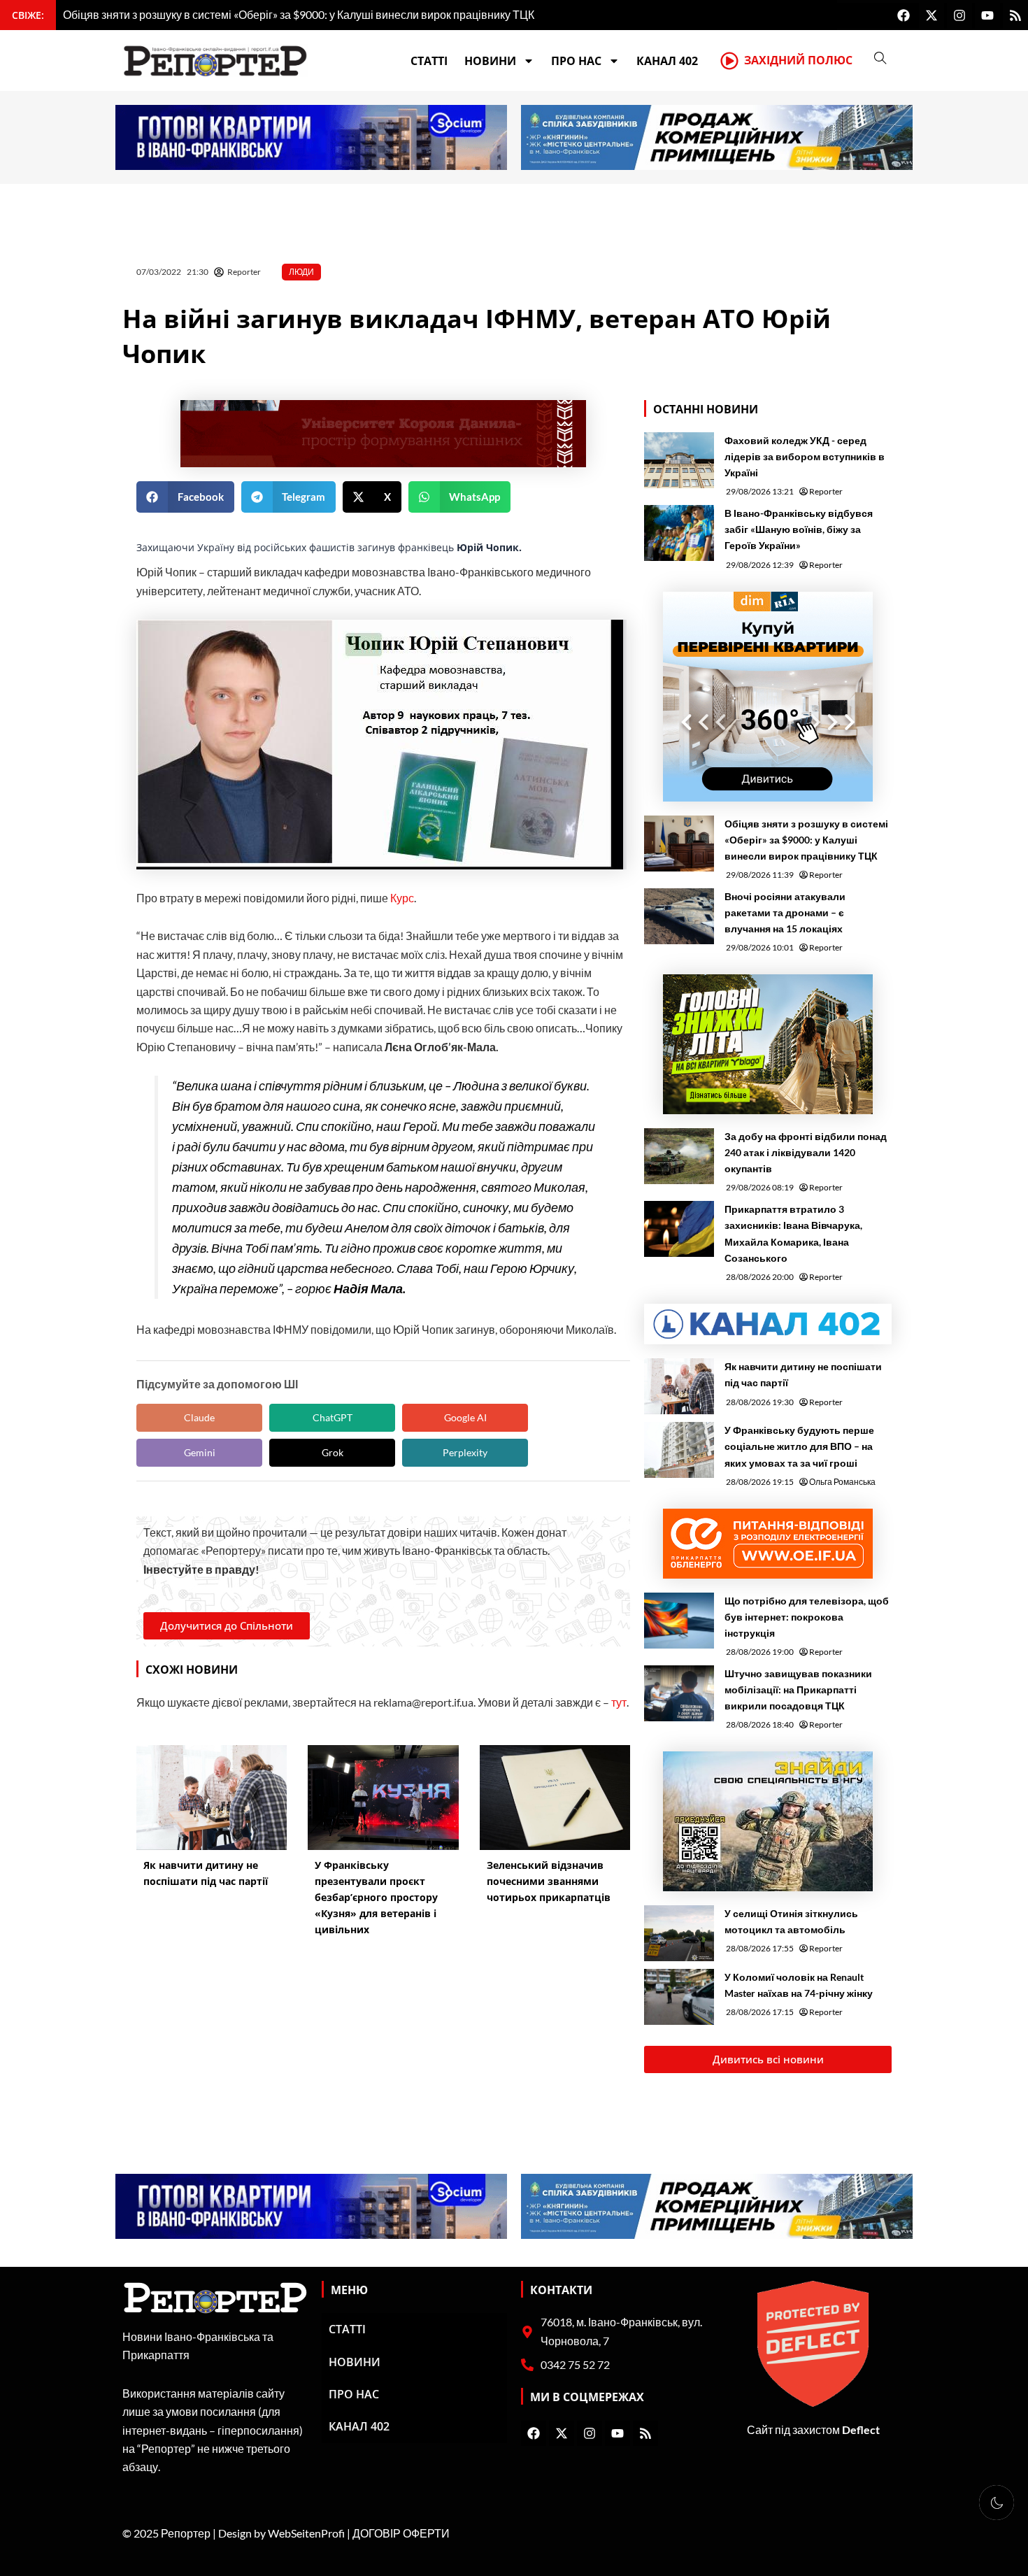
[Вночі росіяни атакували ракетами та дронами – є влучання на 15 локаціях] (679, 916)
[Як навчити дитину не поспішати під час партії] (679, 1386)
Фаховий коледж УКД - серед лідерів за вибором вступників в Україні (805, 456)
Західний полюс (798, 60)
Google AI (465, 1417)
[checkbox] (997, 2503)
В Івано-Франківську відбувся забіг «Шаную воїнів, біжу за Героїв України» (799, 529)
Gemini (200, 1452)
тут (619, 1702)
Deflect (861, 2429)
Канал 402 (667, 61)
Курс (402, 898)
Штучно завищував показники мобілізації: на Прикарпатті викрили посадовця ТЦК (798, 1689)
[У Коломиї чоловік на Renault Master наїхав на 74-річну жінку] (679, 1997)
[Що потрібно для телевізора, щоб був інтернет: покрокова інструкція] (679, 1621)
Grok (333, 1452)
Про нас (576, 61)
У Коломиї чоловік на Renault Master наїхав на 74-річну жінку (799, 1985)
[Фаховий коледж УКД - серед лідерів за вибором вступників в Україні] (679, 460)
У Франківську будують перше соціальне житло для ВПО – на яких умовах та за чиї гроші (799, 1446)
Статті (429, 61)
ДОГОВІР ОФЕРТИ (401, 2533)
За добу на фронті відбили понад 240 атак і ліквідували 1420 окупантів (806, 1152)
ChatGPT (333, 1417)
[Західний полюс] (729, 61)
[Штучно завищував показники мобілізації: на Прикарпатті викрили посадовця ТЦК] (679, 1693)
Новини (490, 61)
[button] (185, 497)
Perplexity (465, 1452)
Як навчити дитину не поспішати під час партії (803, 1374)
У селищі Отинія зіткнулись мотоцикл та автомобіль (791, 1921)
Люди (301, 272)
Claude (199, 1417)
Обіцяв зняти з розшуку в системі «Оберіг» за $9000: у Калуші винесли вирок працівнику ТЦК (806, 840)
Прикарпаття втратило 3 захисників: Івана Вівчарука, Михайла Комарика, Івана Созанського (793, 1233)
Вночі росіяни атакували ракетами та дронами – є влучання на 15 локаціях (785, 912)
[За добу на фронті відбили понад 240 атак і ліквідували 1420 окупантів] (679, 1156)
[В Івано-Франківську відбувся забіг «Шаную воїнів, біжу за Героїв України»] (679, 533)
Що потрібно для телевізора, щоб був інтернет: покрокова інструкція (807, 1617)
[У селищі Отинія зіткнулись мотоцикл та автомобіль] (679, 1933)
